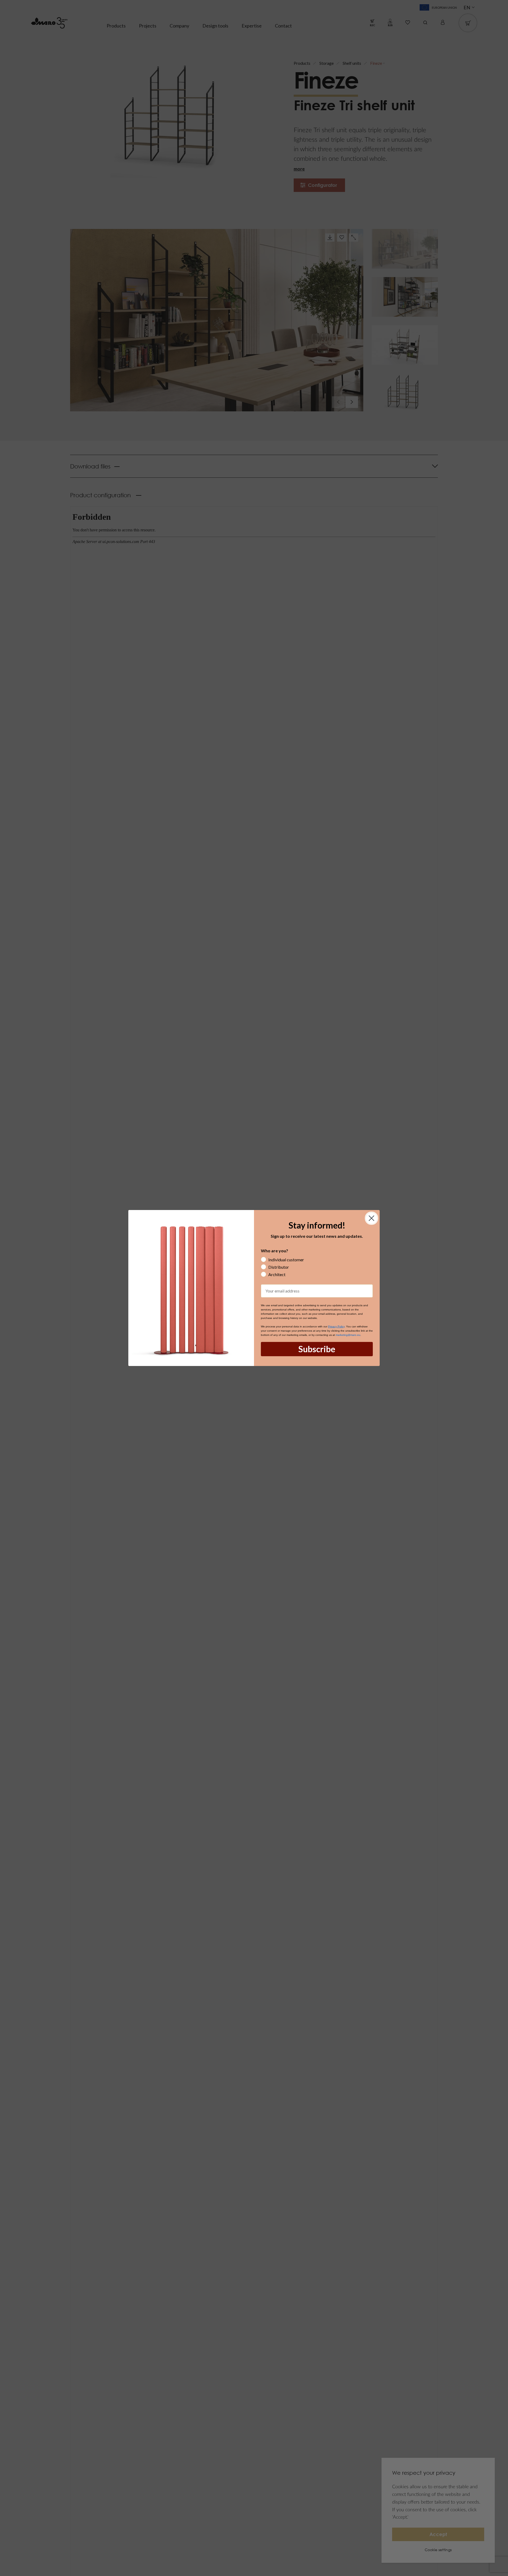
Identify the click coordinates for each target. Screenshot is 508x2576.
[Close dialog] (371, 1218)
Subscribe (317, 1349)
